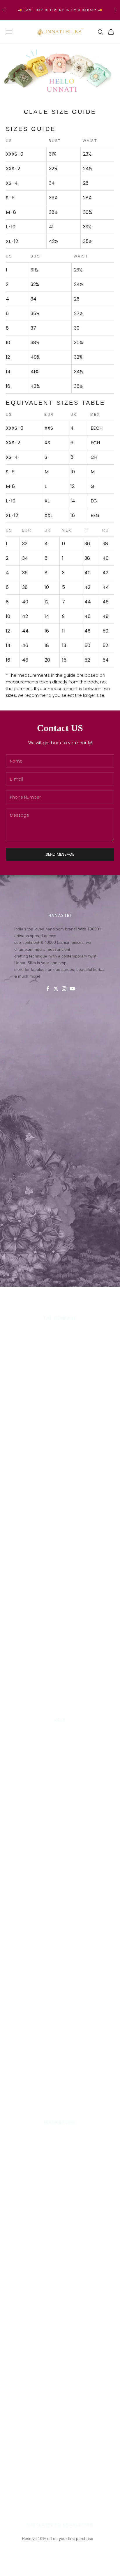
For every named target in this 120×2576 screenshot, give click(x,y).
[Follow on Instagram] (64, 989)
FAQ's (60, 1760)
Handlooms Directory (60, 1358)
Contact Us (60, 1733)
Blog (60, 1767)
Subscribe (60, 2567)
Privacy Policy (60, 1740)
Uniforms (60, 1351)
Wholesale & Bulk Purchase (60, 1344)
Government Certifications (60, 2149)
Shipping (60, 1747)
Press (60, 2135)
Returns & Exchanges (60, 1754)
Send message (60, 854)
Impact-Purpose (60, 1337)
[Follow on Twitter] (56, 989)
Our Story (60, 1330)
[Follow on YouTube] (72, 989)
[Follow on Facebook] (48, 989)
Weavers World (60, 1365)
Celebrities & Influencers (60, 2142)
